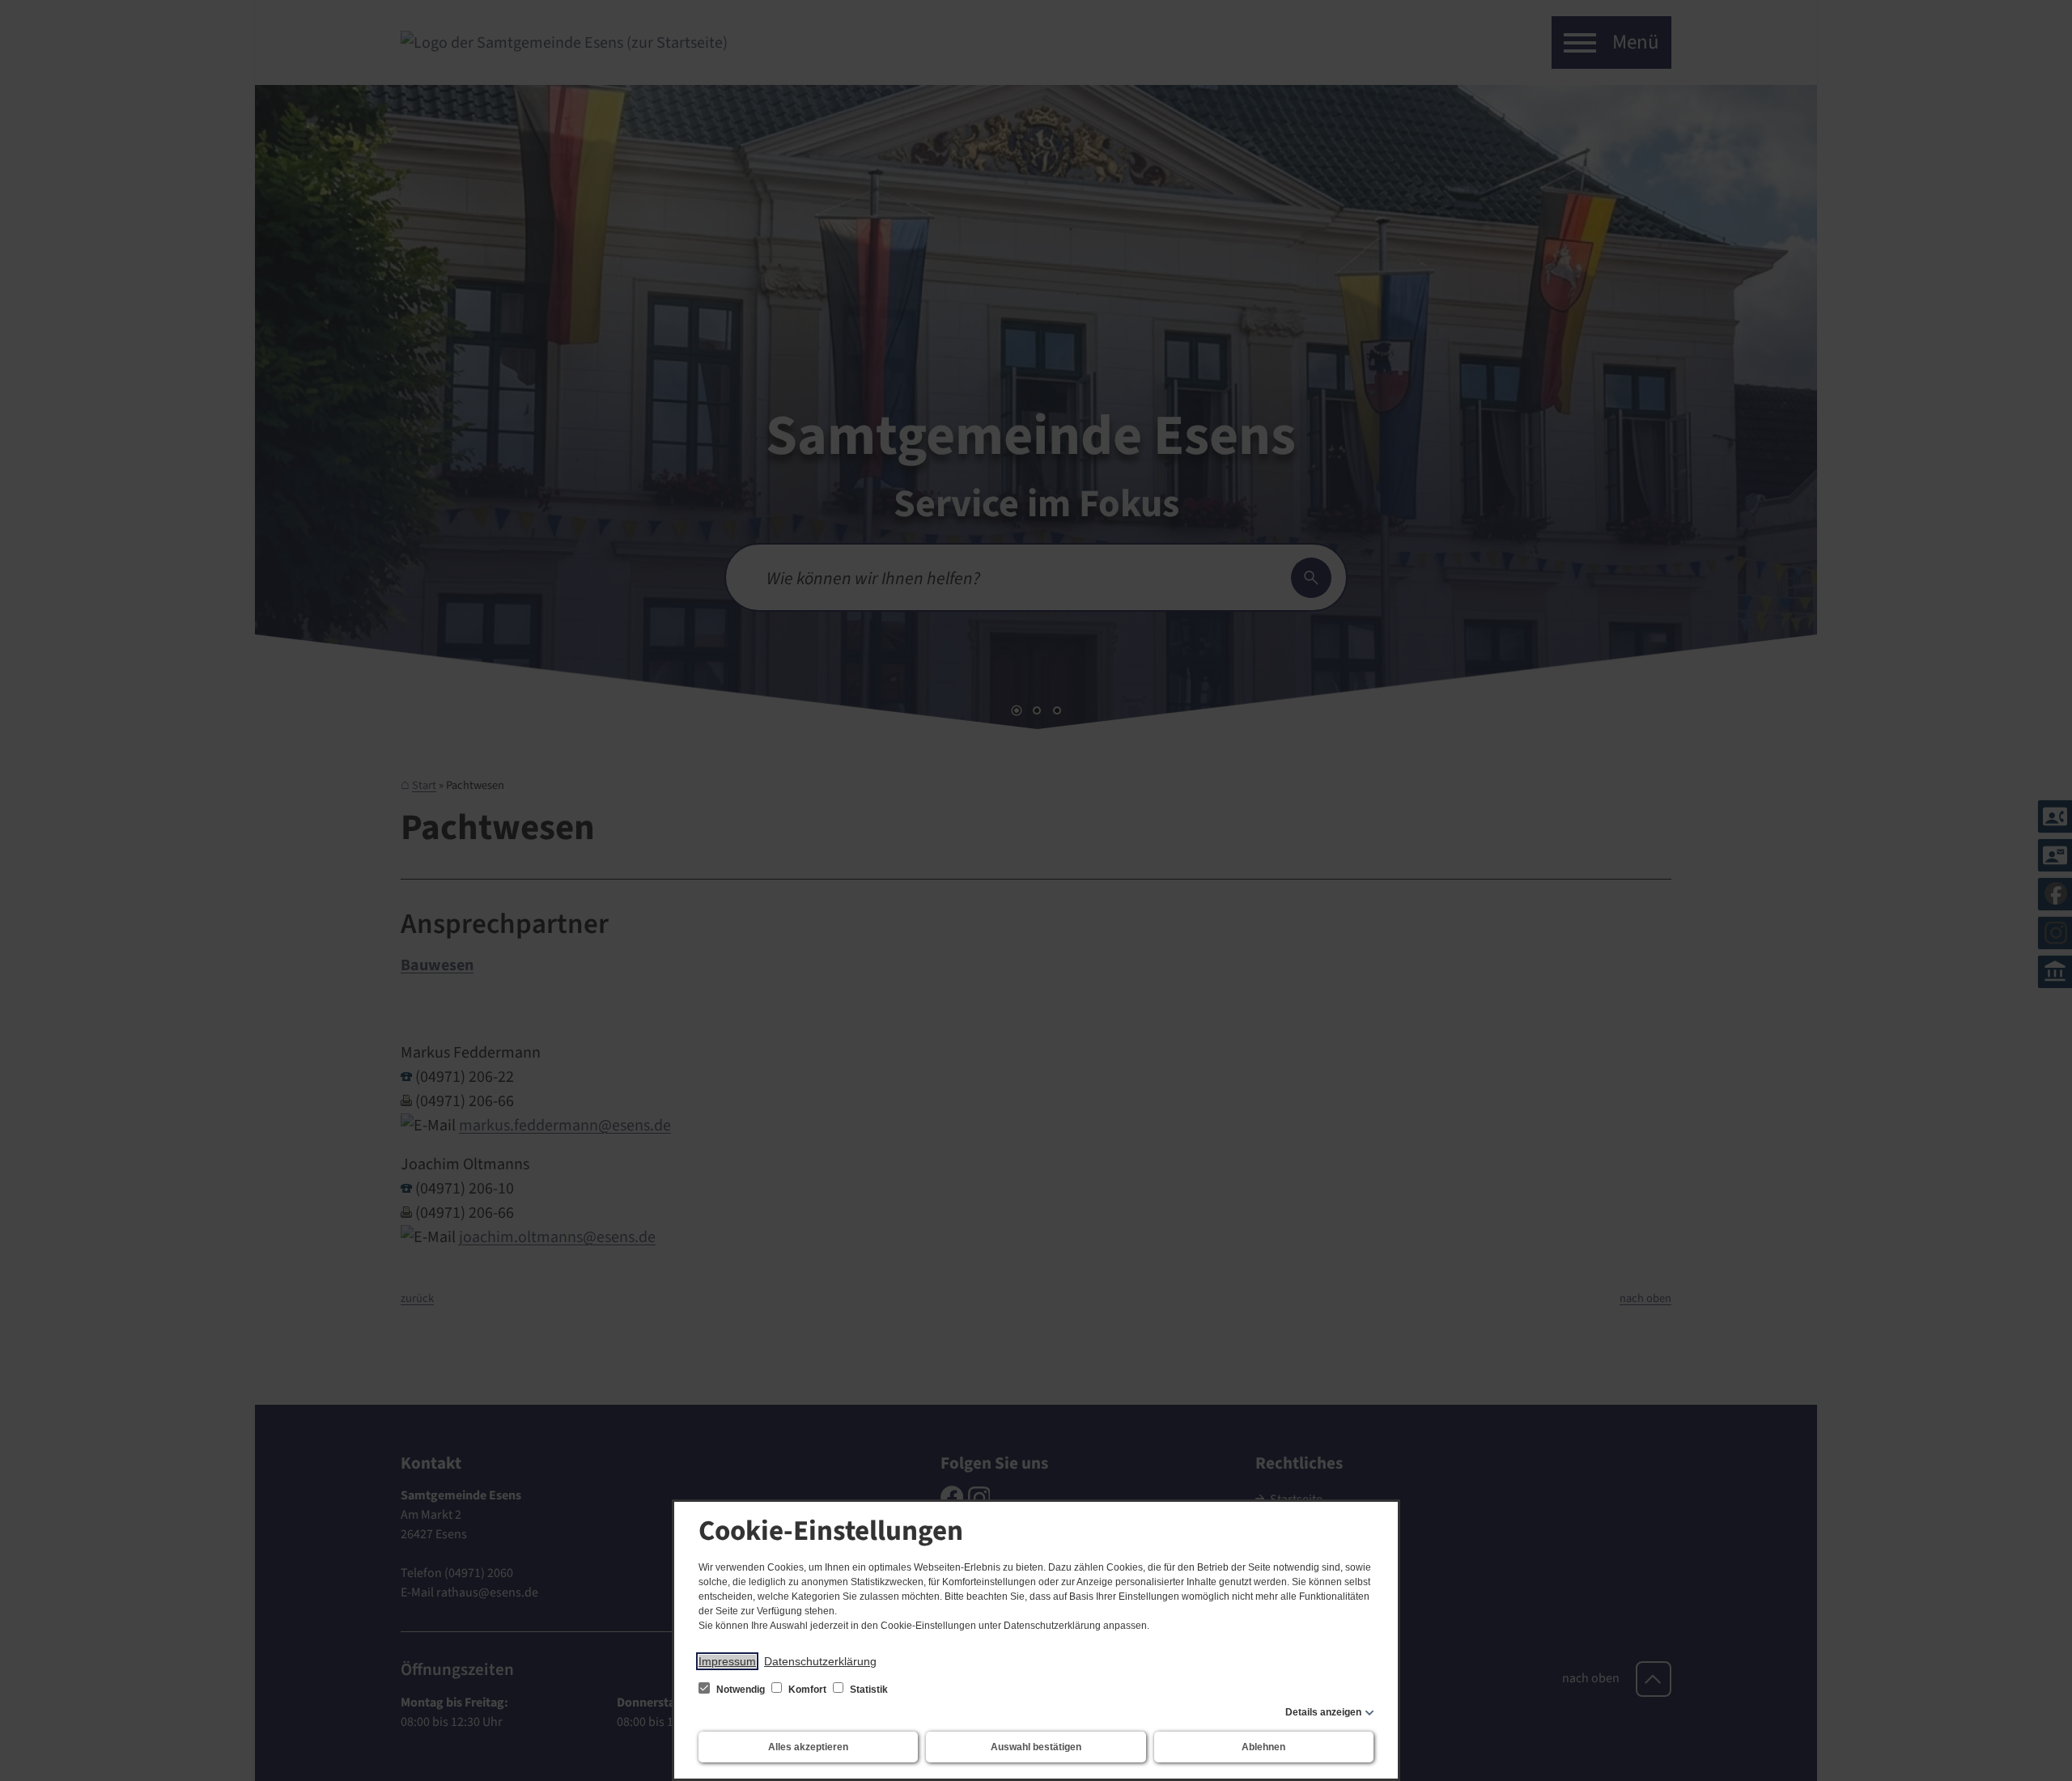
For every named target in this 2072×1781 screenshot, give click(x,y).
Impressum (727, 1661)
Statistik (868, 1690)
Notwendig (741, 1690)
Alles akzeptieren (808, 1747)
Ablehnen (1263, 1747)
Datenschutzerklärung (820, 1661)
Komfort (807, 1690)
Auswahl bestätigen (1036, 1747)
